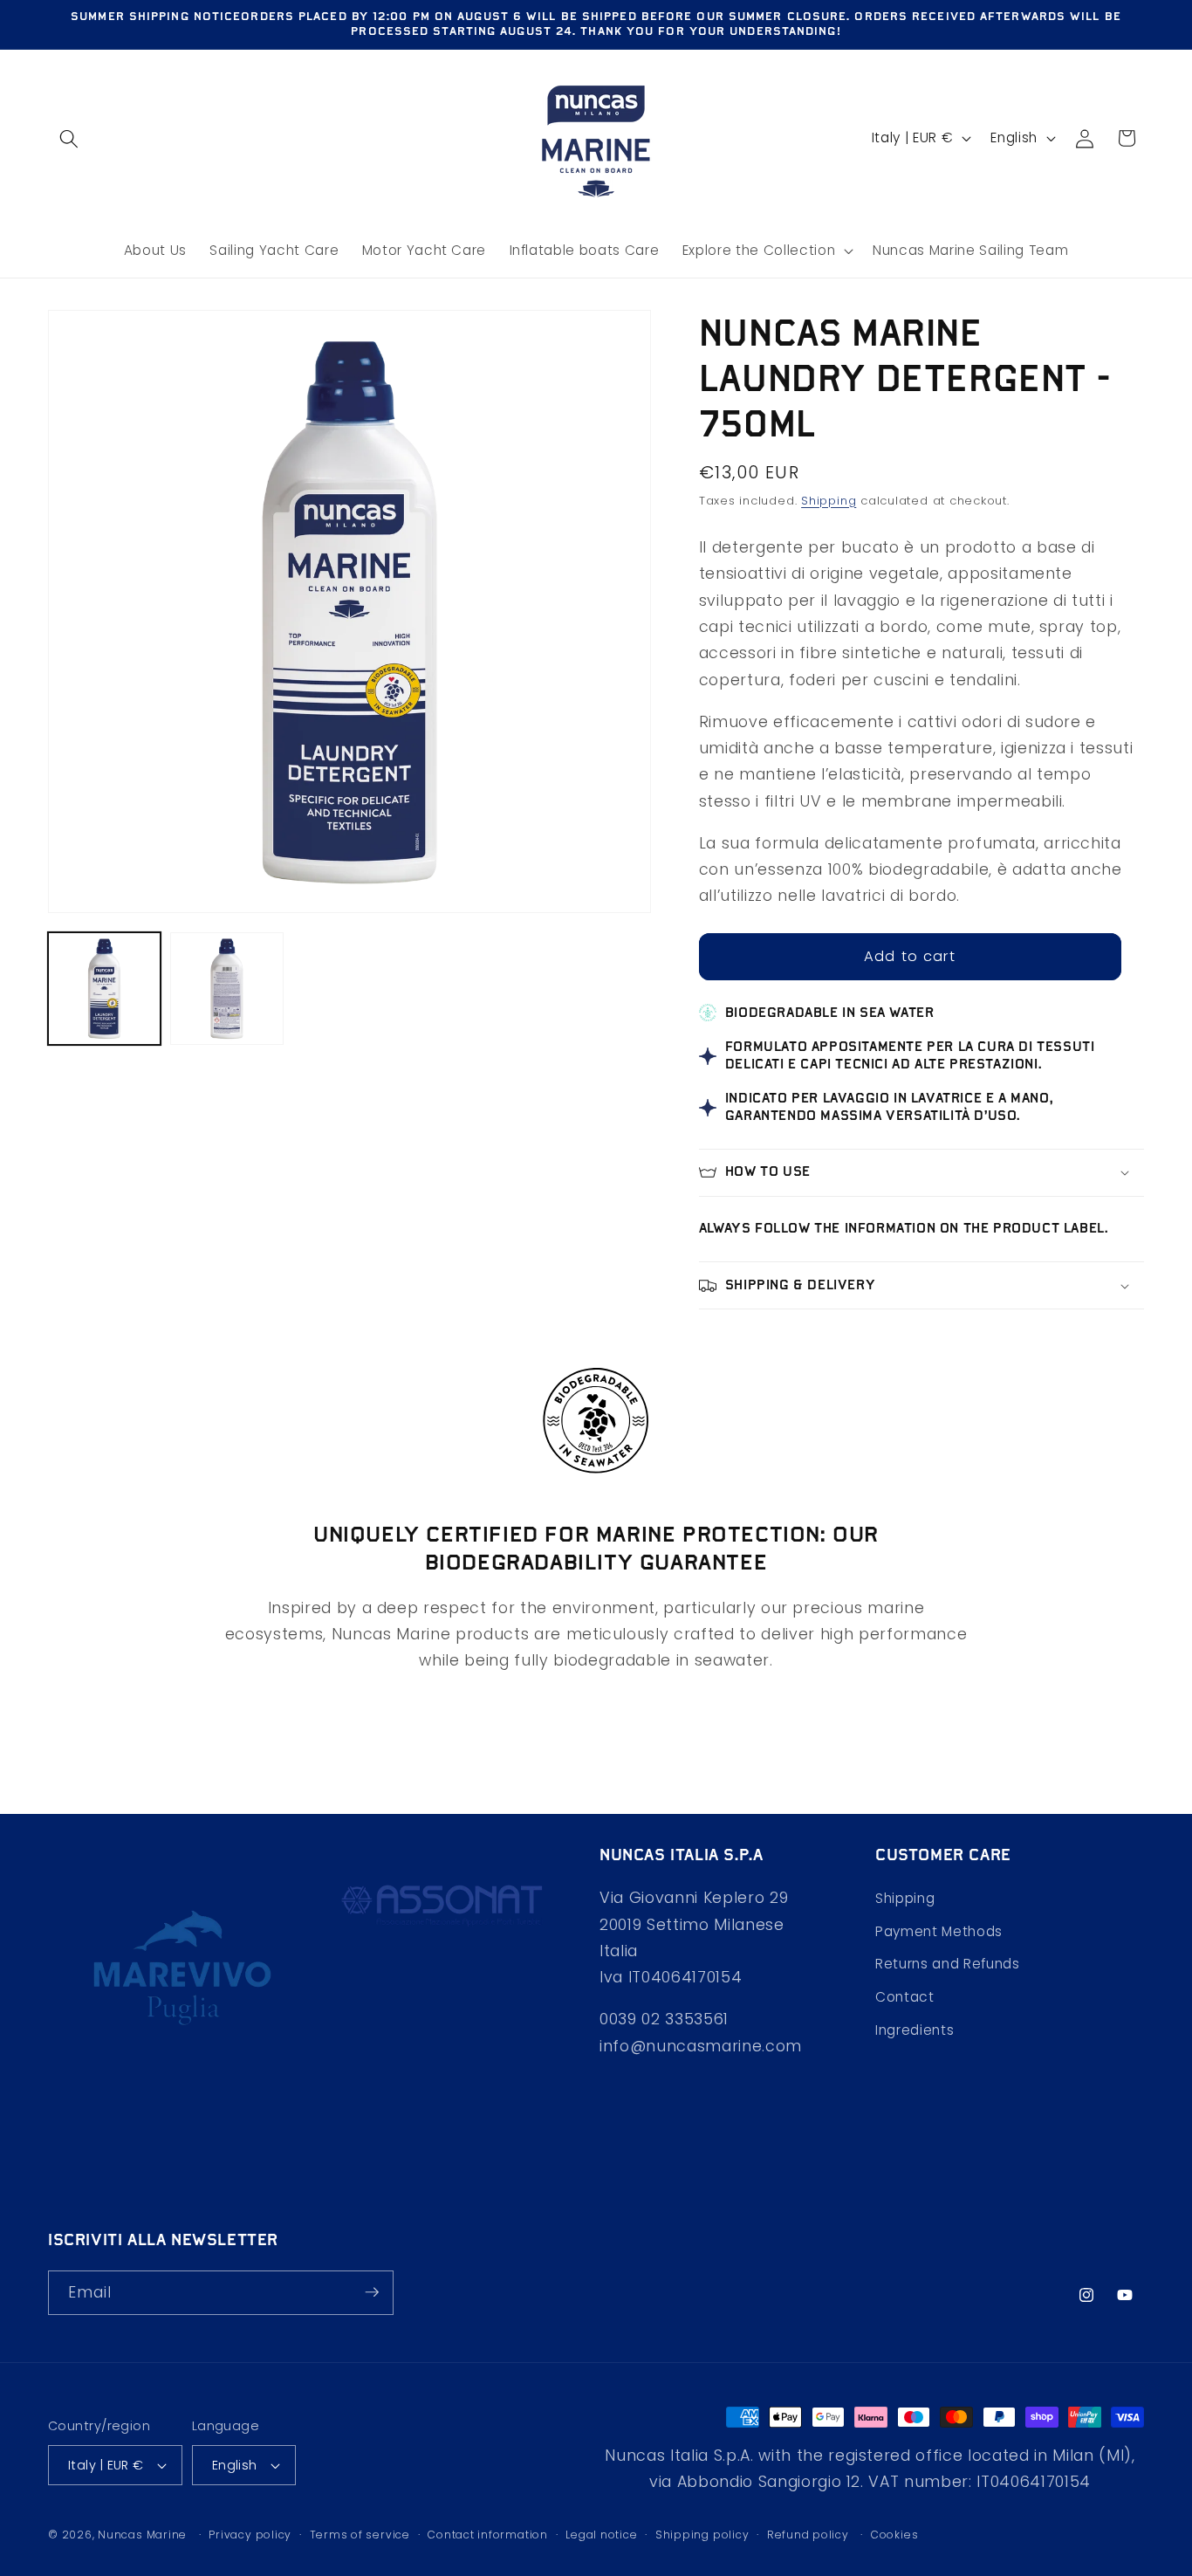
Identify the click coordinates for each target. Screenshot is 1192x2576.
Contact (905, 1998)
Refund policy (808, 2535)
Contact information (488, 2535)
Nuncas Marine (142, 2535)
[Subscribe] (372, 2292)
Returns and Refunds (948, 1965)
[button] (69, 138)
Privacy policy (250, 2535)
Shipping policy (702, 2535)
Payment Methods (939, 1931)
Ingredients (915, 2030)
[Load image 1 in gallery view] (104, 989)
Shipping (829, 501)
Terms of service (360, 2535)
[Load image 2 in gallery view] (226, 989)
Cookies (894, 2535)
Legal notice (601, 2535)
